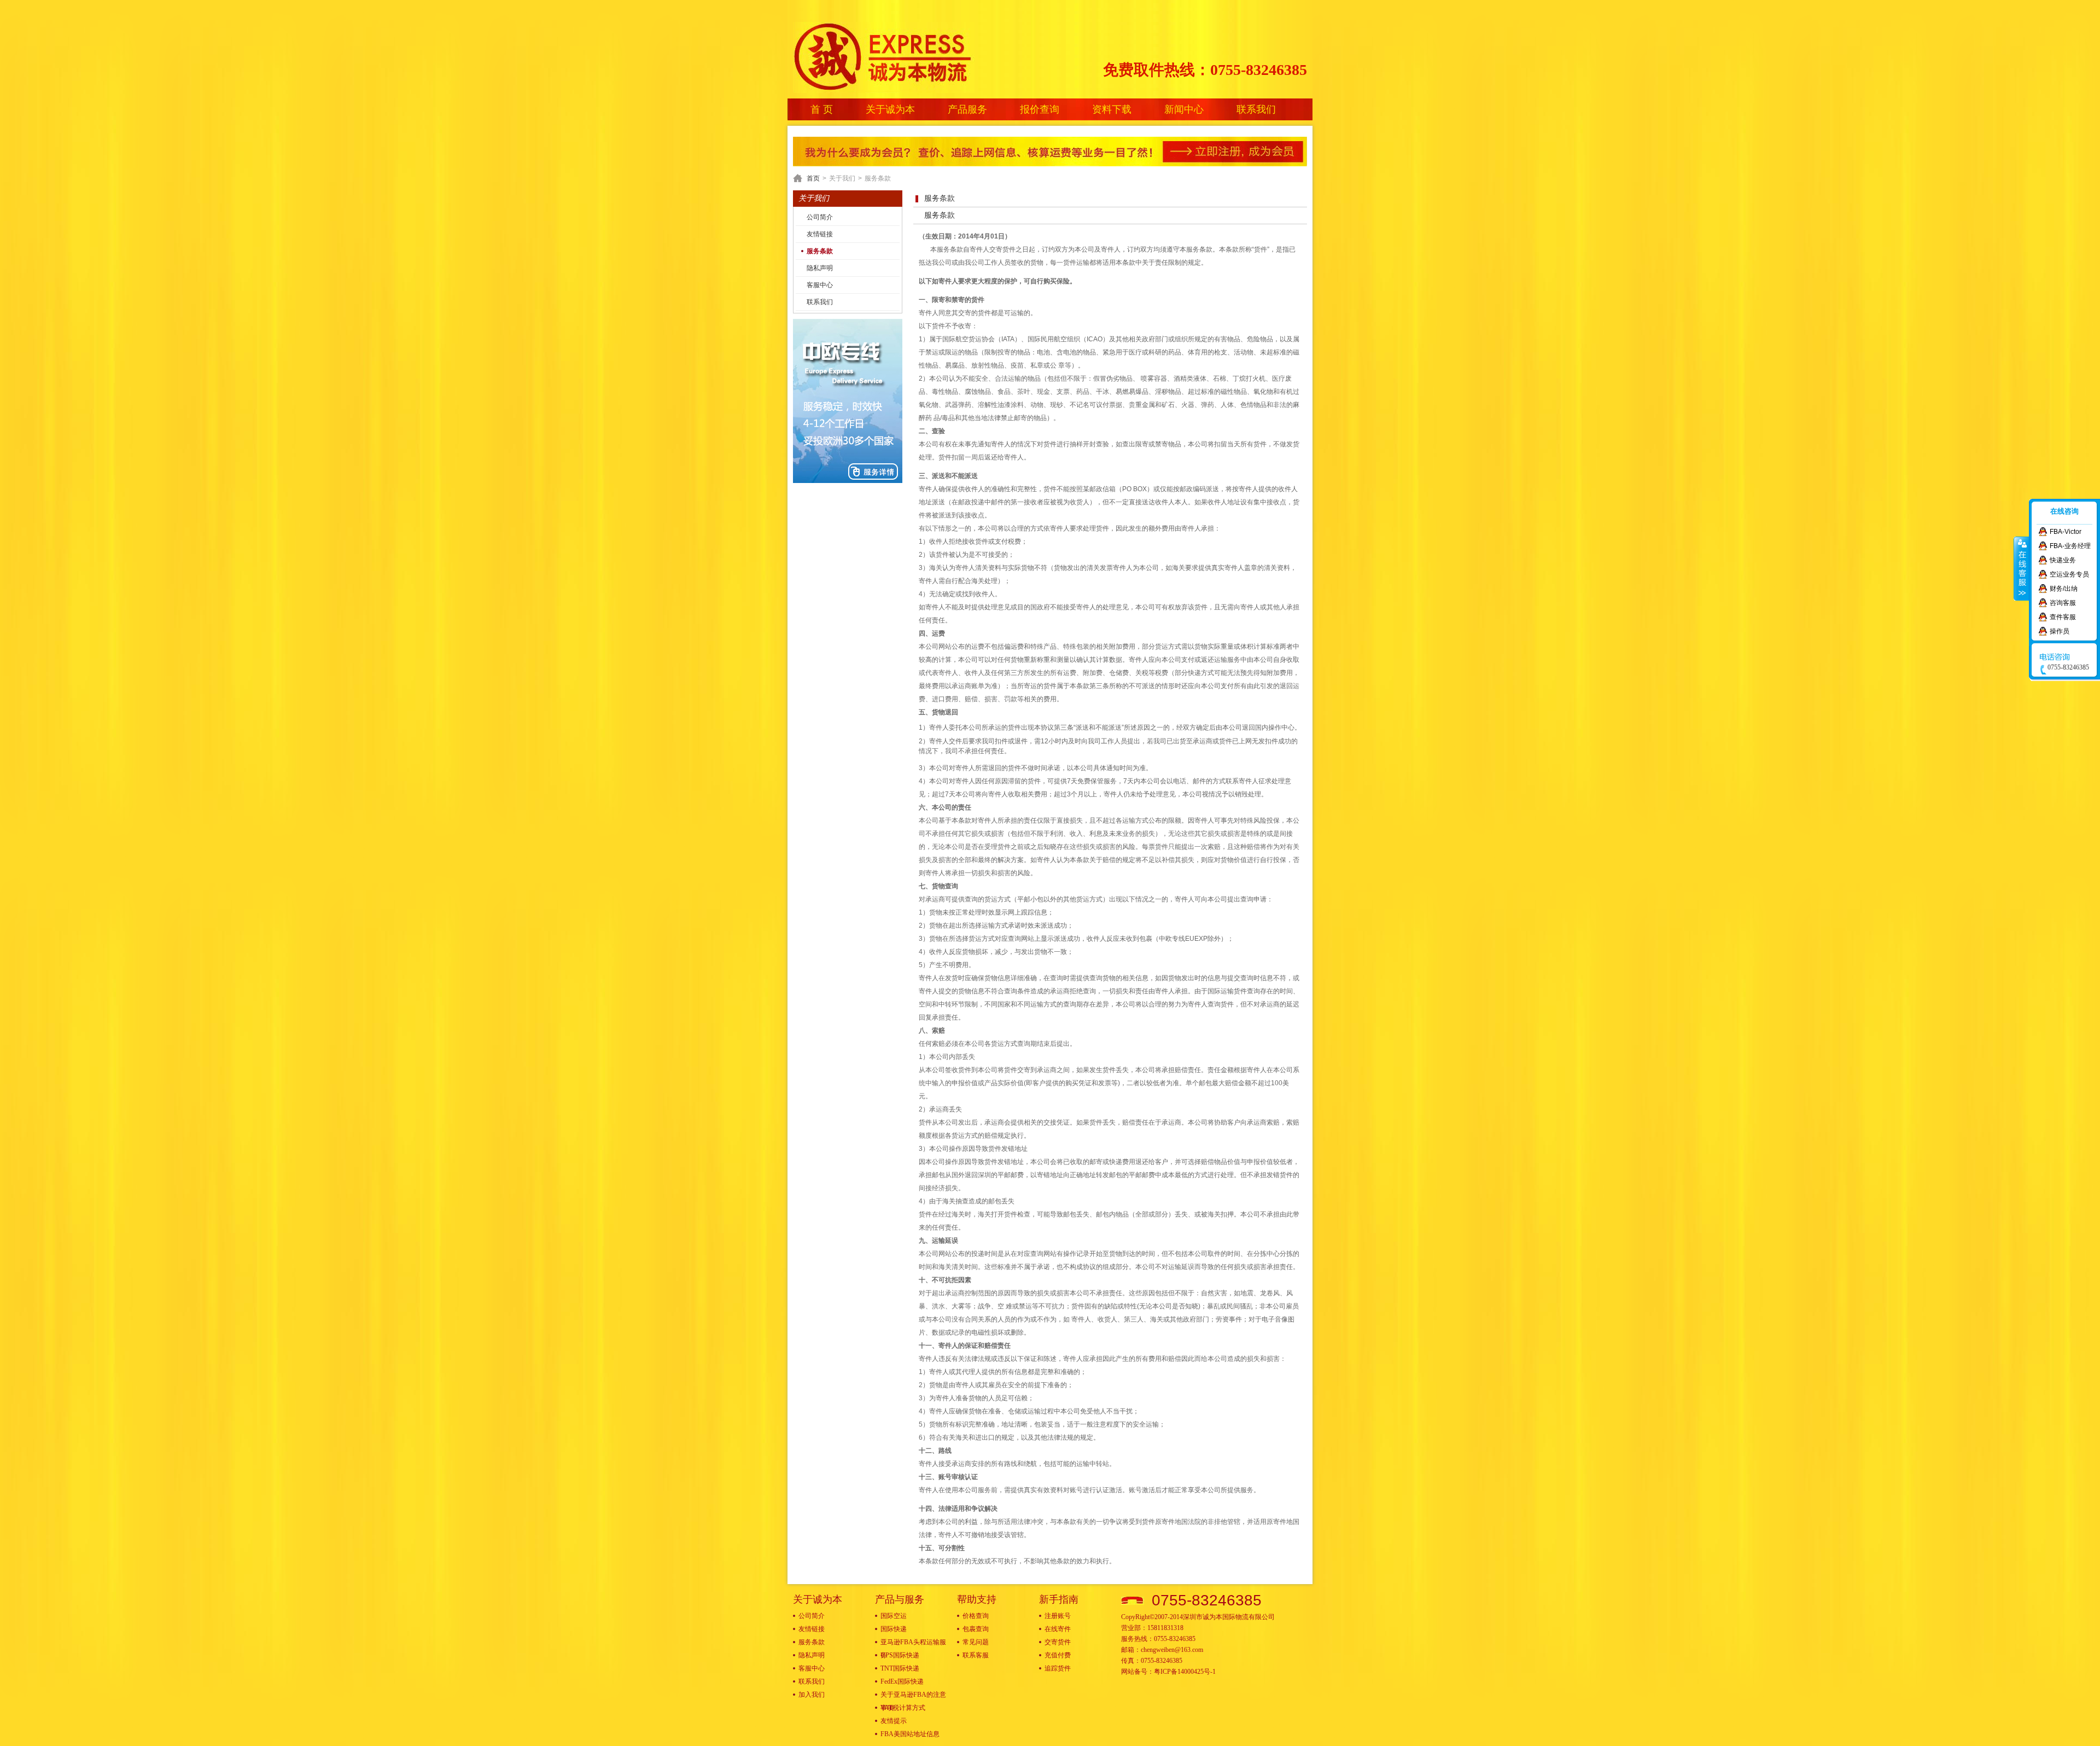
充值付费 (1058, 1655)
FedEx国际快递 (902, 1681)
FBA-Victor (2066, 532)
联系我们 (1256, 109)
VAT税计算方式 (903, 1708)
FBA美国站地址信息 (910, 1734)
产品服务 (967, 109)
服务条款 (820, 251)
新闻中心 (1184, 109)
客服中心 (820, 285)
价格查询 (976, 1616)
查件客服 (2063, 617)
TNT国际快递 (900, 1668)
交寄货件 (1058, 1642)
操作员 (2060, 631)
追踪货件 (1058, 1668)
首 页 (822, 109)
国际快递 (894, 1629)
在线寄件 (1058, 1629)
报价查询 (1040, 109)
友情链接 (820, 234)
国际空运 (894, 1616)
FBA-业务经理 (2070, 546)
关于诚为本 (890, 109)
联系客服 (976, 1655)
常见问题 (976, 1642)
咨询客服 (2063, 603)
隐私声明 (820, 268)
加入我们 (812, 1695)
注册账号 (1058, 1616)
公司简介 (820, 217)
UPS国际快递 (900, 1655)
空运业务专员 (2069, 574)
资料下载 (1112, 109)
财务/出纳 (2064, 589)
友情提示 (894, 1721)
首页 (813, 178)
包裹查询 (976, 1629)
